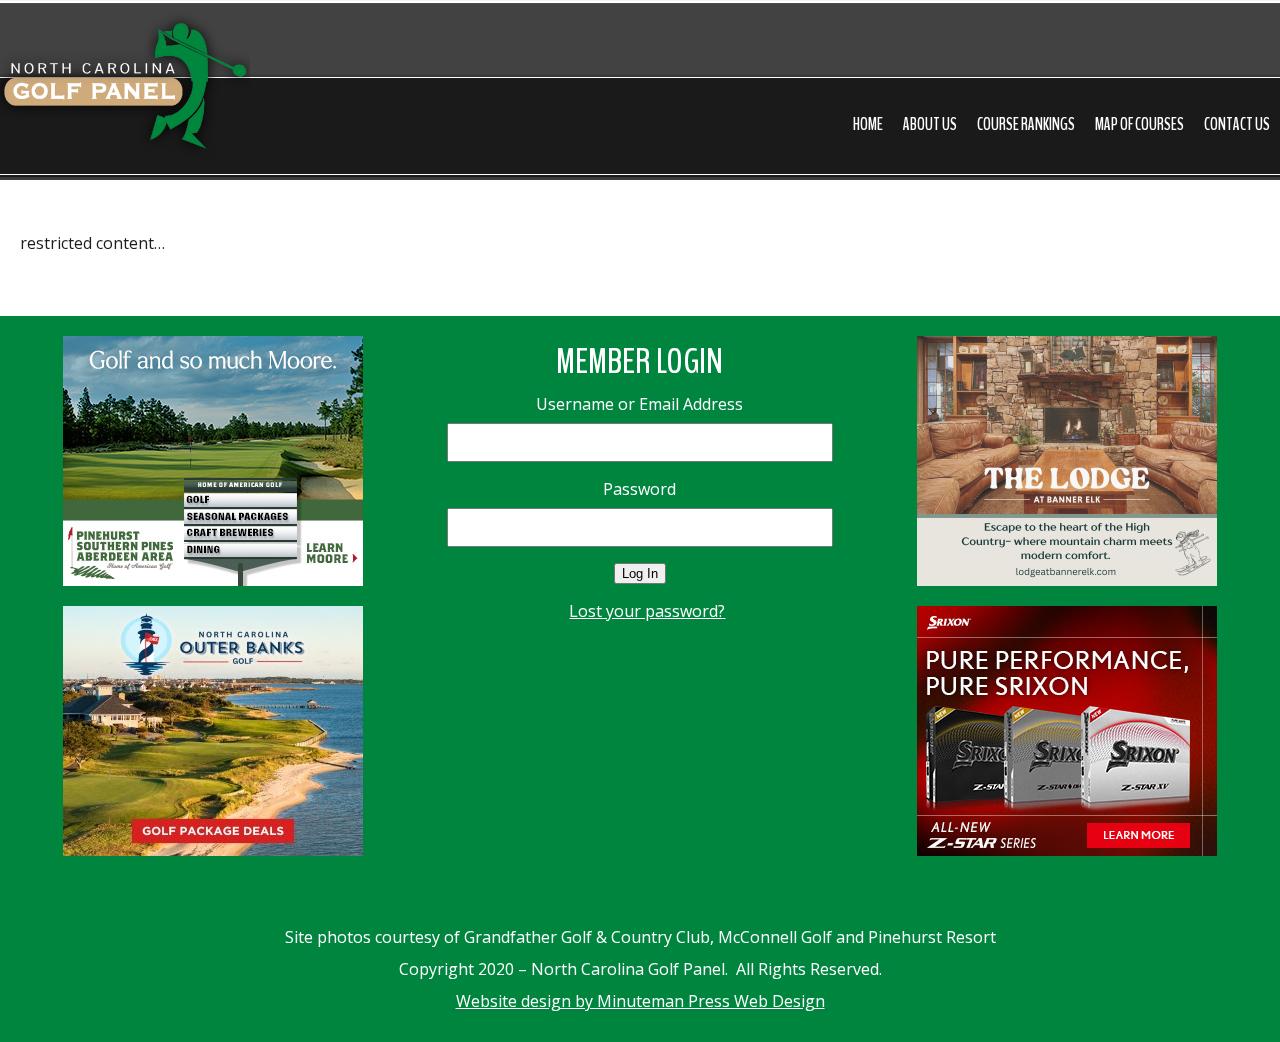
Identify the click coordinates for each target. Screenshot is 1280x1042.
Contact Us (1237, 124)
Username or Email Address (639, 404)
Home (868, 124)
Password (639, 489)
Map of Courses (1139, 124)
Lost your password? (647, 611)
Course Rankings (1026, 124)
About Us (930, 124)
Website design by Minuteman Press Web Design (640, 1001)
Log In (640, 573)
